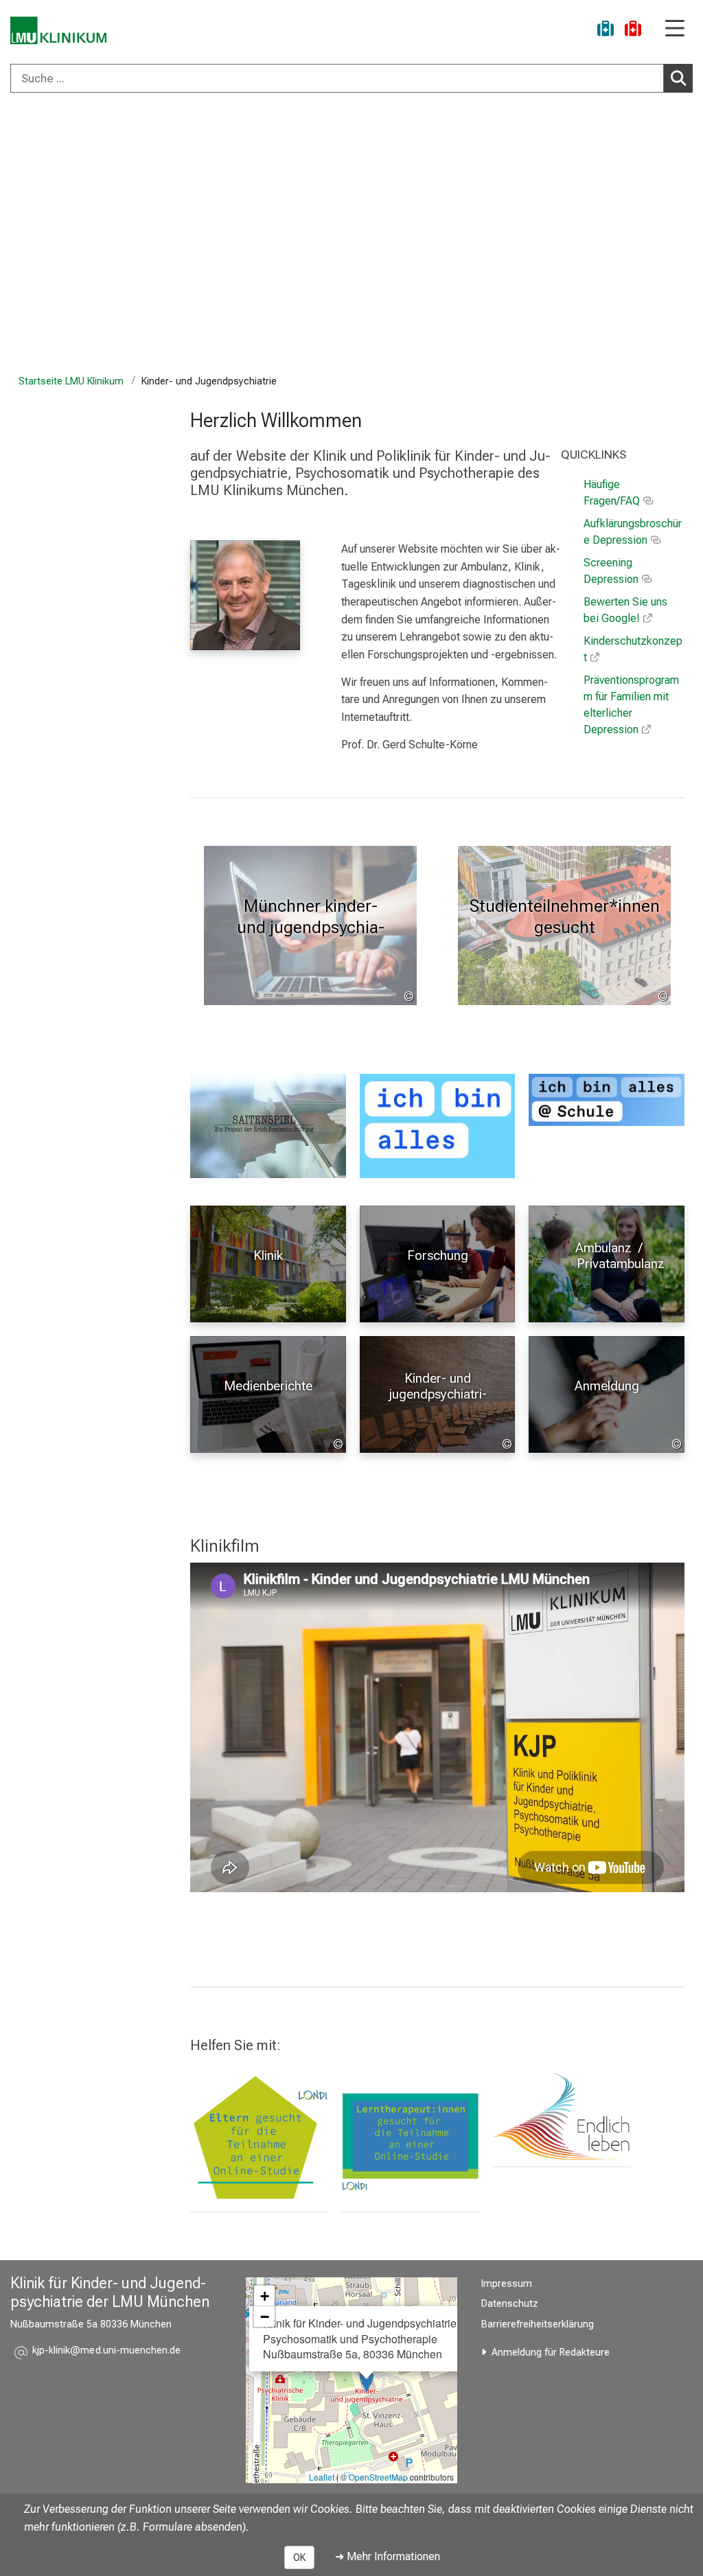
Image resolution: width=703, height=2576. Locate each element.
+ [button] (265, 2296)
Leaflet (322, 2477)
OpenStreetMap (378, 2477)
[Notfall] (633, 31)
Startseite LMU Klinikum (71, 381)
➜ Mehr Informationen (388, 2556)
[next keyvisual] (688, 237)
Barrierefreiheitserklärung (538, 2324)
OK (299, 2557)
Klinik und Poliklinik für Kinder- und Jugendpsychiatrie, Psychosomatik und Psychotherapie (340, 151)
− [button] (265, 2316)
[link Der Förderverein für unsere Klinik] (411, 2137)
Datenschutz (510, 2304)
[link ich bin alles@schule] (607, 1100)
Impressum (507, 2284)
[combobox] (351, 78)
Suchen (678, 78)
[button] (106, 2353)
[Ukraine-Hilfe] (606, 31)
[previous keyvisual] (15, 237)
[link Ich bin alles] (438, 1126)
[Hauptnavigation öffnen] (675, 29)
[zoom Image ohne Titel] (562, 2114)
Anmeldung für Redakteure (551, 2353)
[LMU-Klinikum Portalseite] (58, 31)
